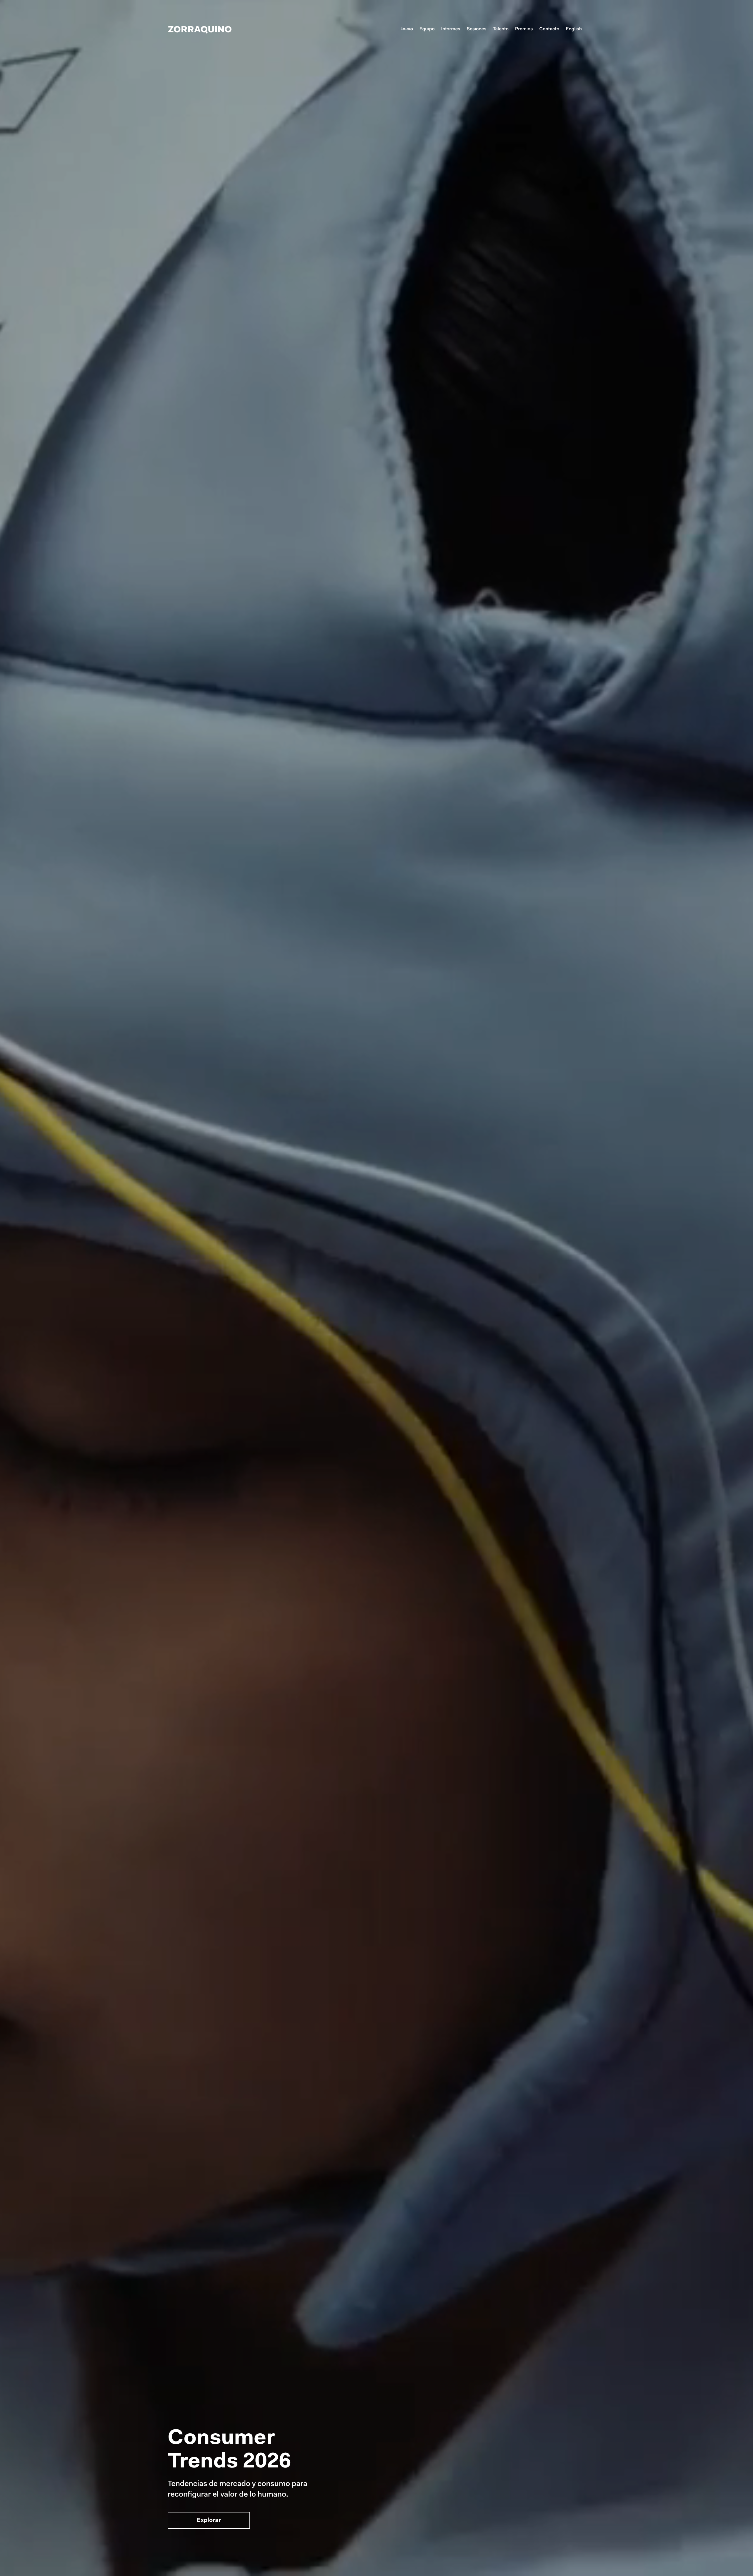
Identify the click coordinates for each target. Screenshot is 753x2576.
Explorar (209, 2521)
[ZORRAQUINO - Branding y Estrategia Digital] (200, 29)
